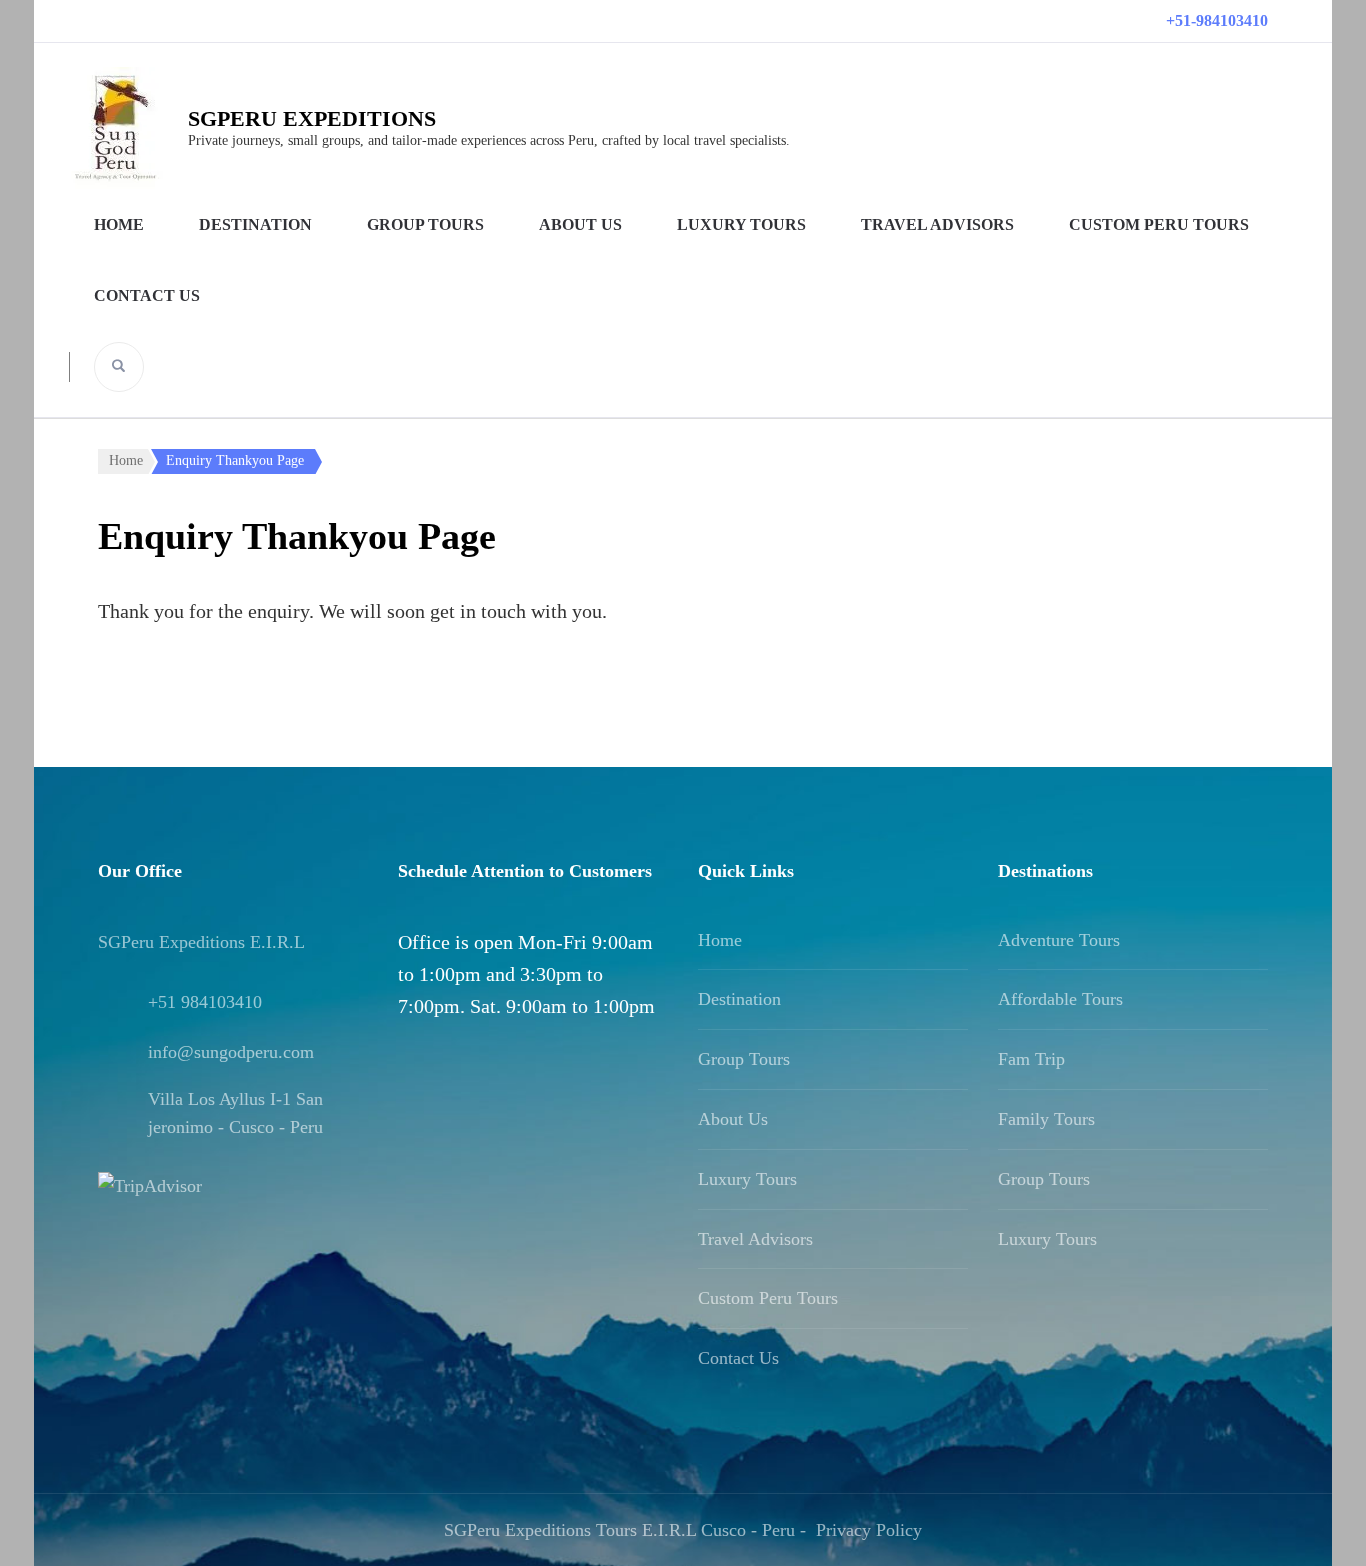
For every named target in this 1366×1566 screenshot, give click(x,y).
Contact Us (147, 295)
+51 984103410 (205, 1002)
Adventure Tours (1059, 940)
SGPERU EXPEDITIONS (312, 118)
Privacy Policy (869, 1530)
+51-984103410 (1217, 20)
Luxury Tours (741, 224)
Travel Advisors (937, 224)
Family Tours (1046, 1119)
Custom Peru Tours (1159, 224)
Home (119, 224)
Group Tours (425, 224)
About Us (580, 224)
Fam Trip (1031, 1059)
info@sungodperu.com (231, 1052)
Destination (255, 224)
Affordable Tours (1060, 999)
